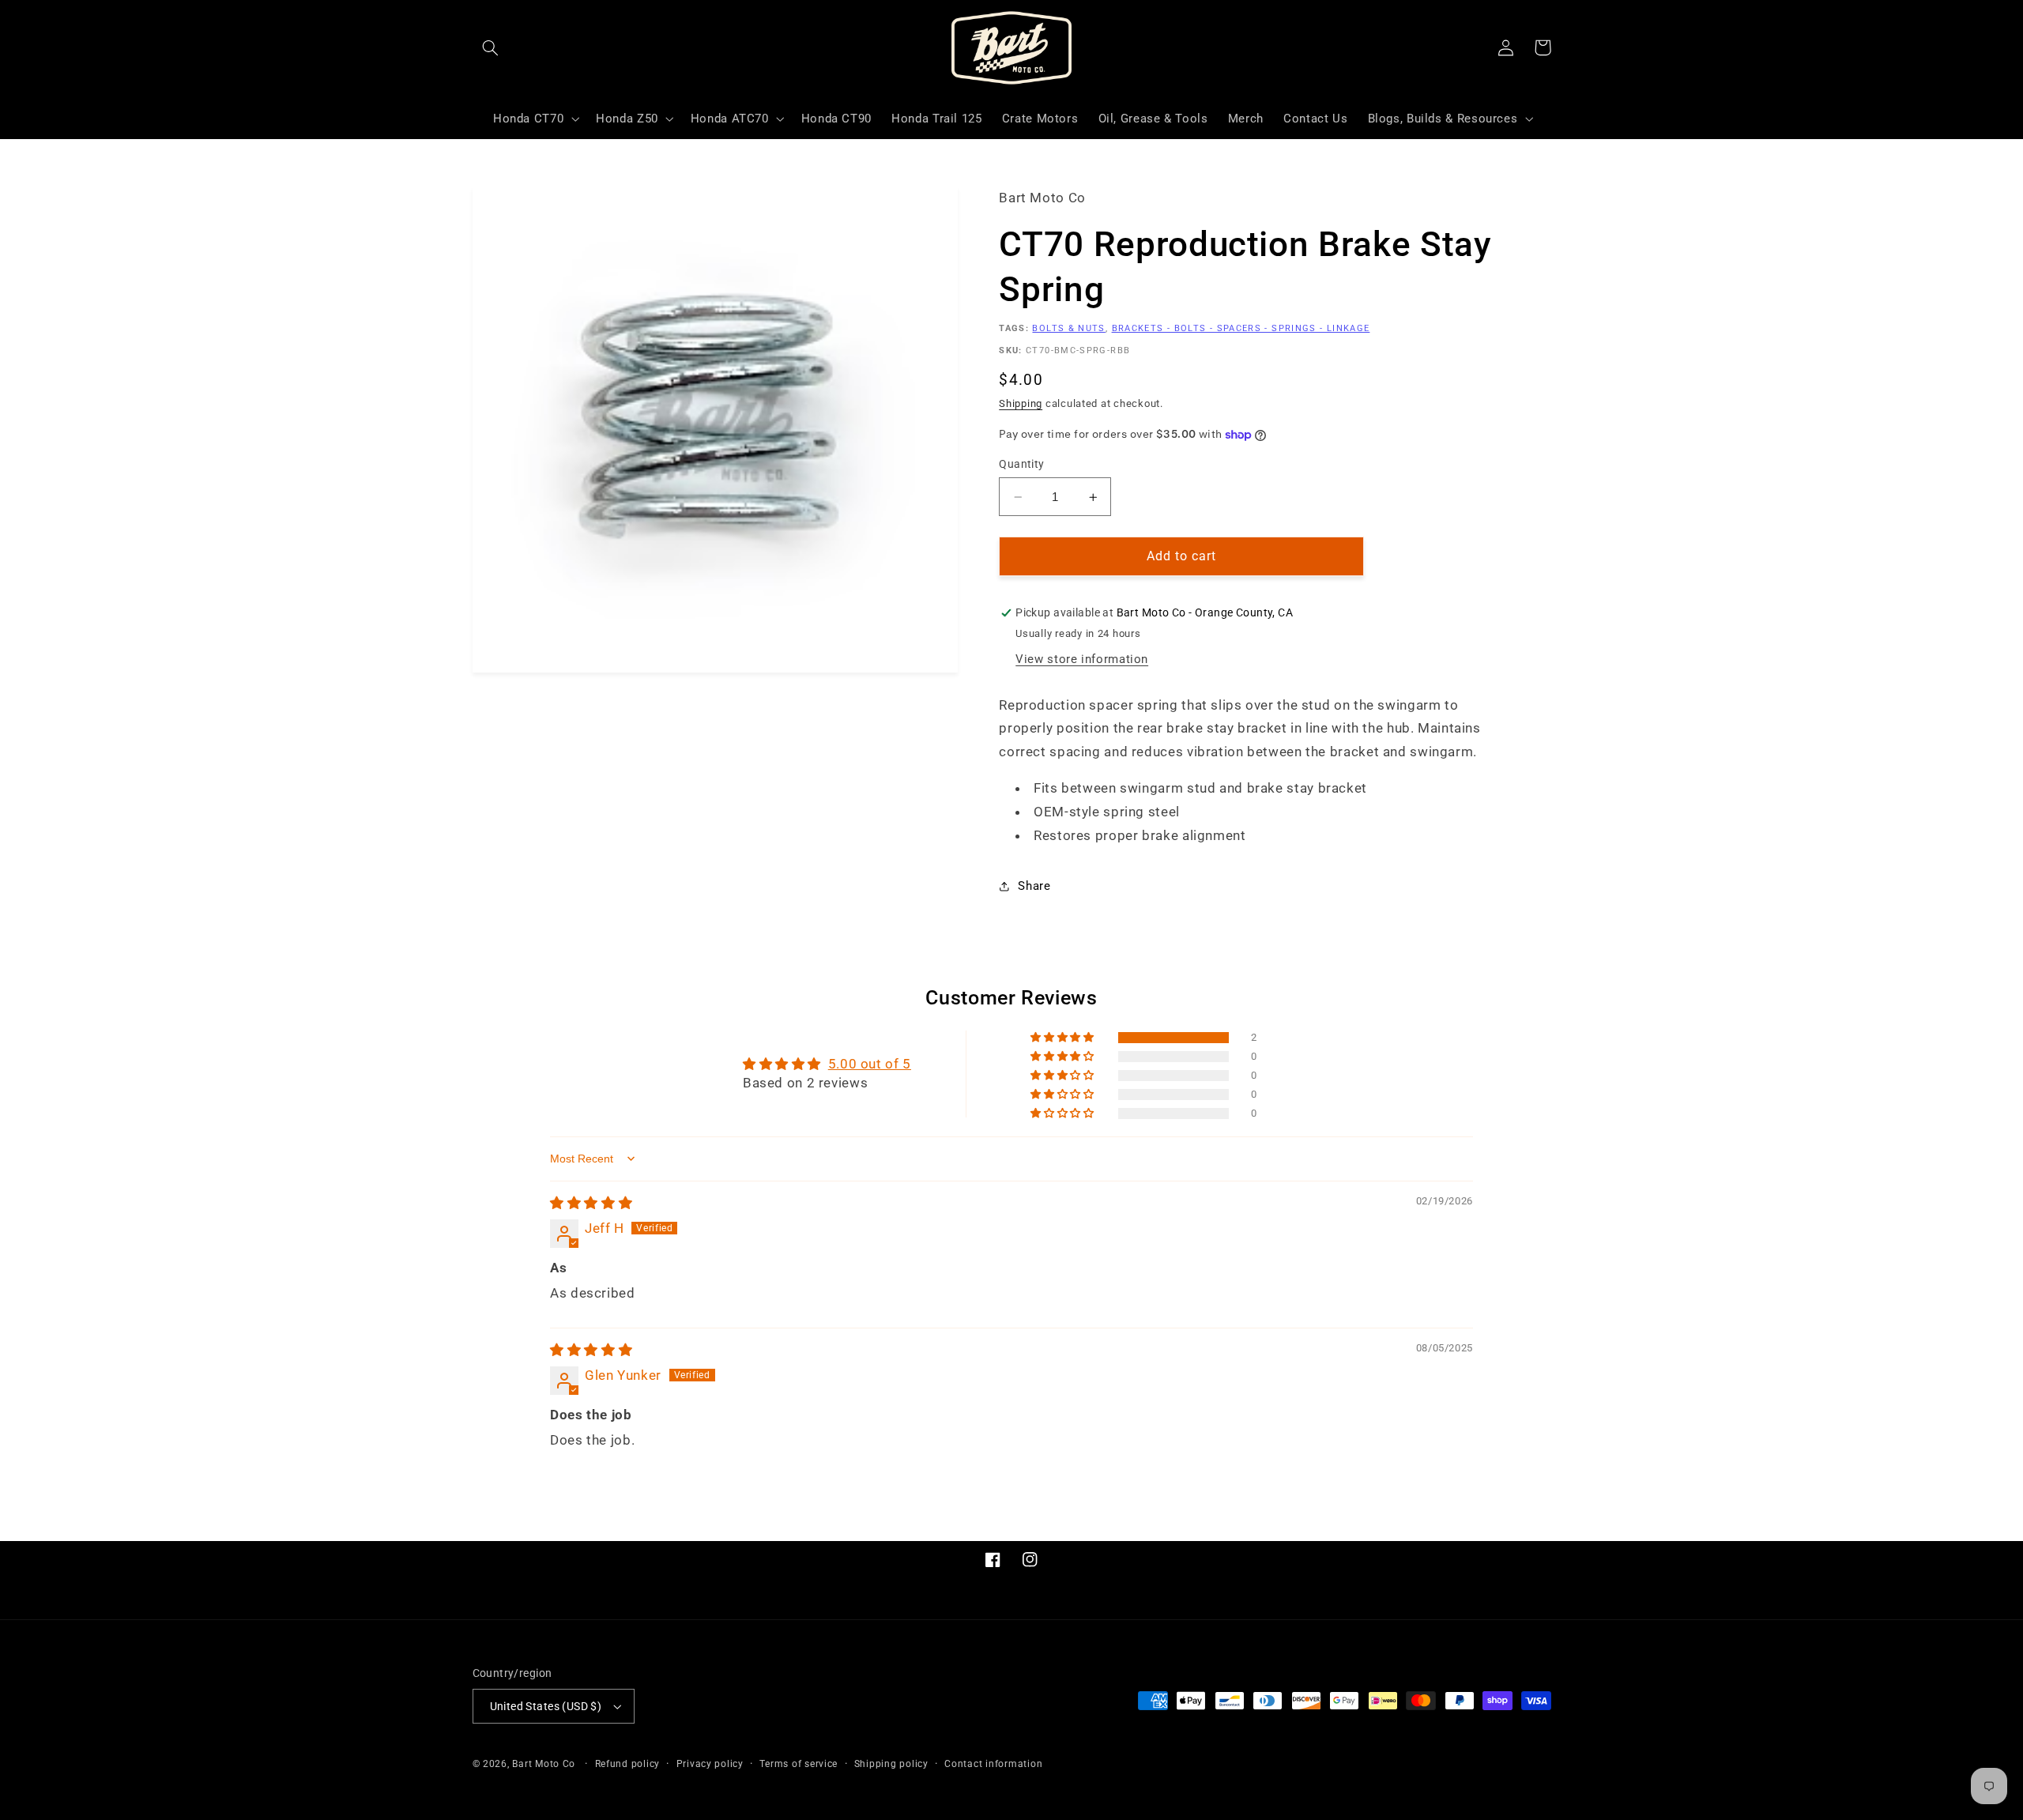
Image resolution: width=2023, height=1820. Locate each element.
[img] (591, 1203)
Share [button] (1034, 886)
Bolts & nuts (1068, 328)
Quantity (1021, 465)
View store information (1082, 659)
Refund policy (628, 1764)
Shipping (1021, 403)
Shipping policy (891, 1764)
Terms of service (799, 1764)
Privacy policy (710, 1764)
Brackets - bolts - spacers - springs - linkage (1241, 328)
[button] (491, 47)
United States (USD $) (546, 1706)
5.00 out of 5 (870, 1064)
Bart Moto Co (544, 1764)
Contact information (993, 1764)
